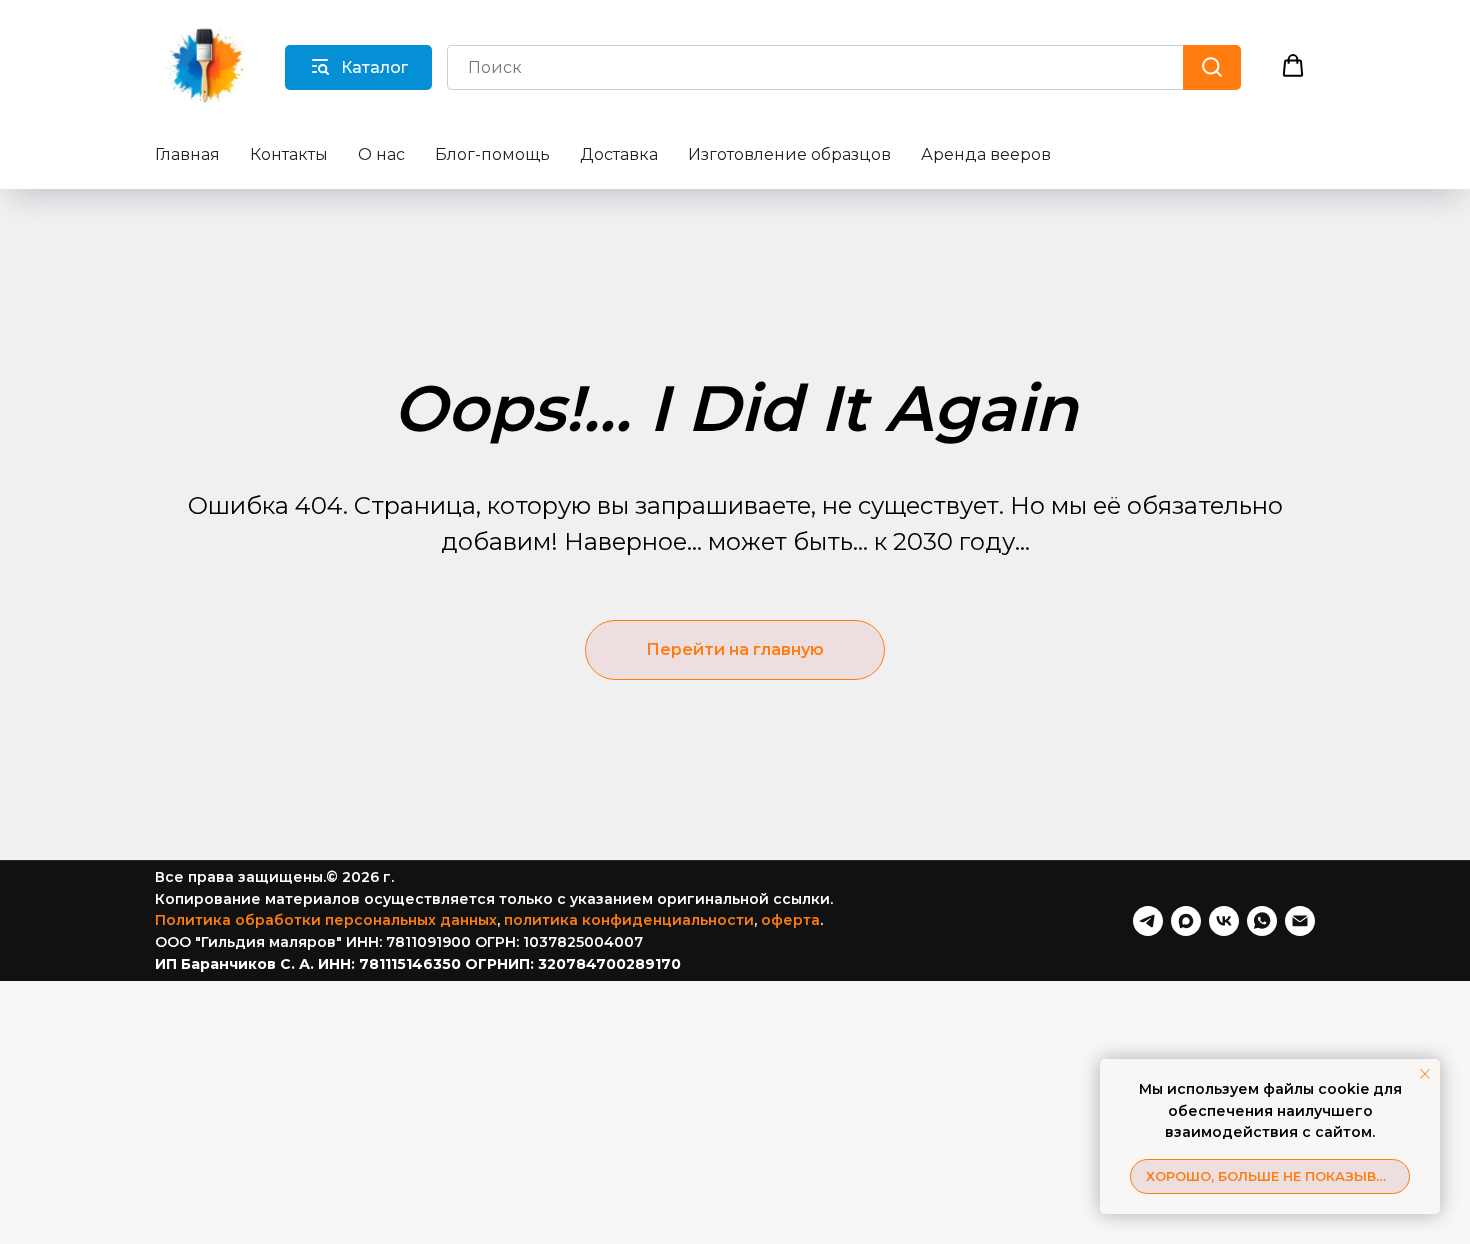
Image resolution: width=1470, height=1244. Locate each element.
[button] (1293, 66)
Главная (187, 154)
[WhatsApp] (1262, 921)
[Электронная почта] (1300, 921)
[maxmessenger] (1186, 921)
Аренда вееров (986, 154)
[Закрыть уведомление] (1425, 1074)
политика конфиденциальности (629, 920)
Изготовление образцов (789, 154)
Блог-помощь (492, 154)
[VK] (1224, 921)
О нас (381, 154)
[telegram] (1148, 921)
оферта (790, 920)
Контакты (289, 154)
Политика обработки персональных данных (326, 920)
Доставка (619, 154)
